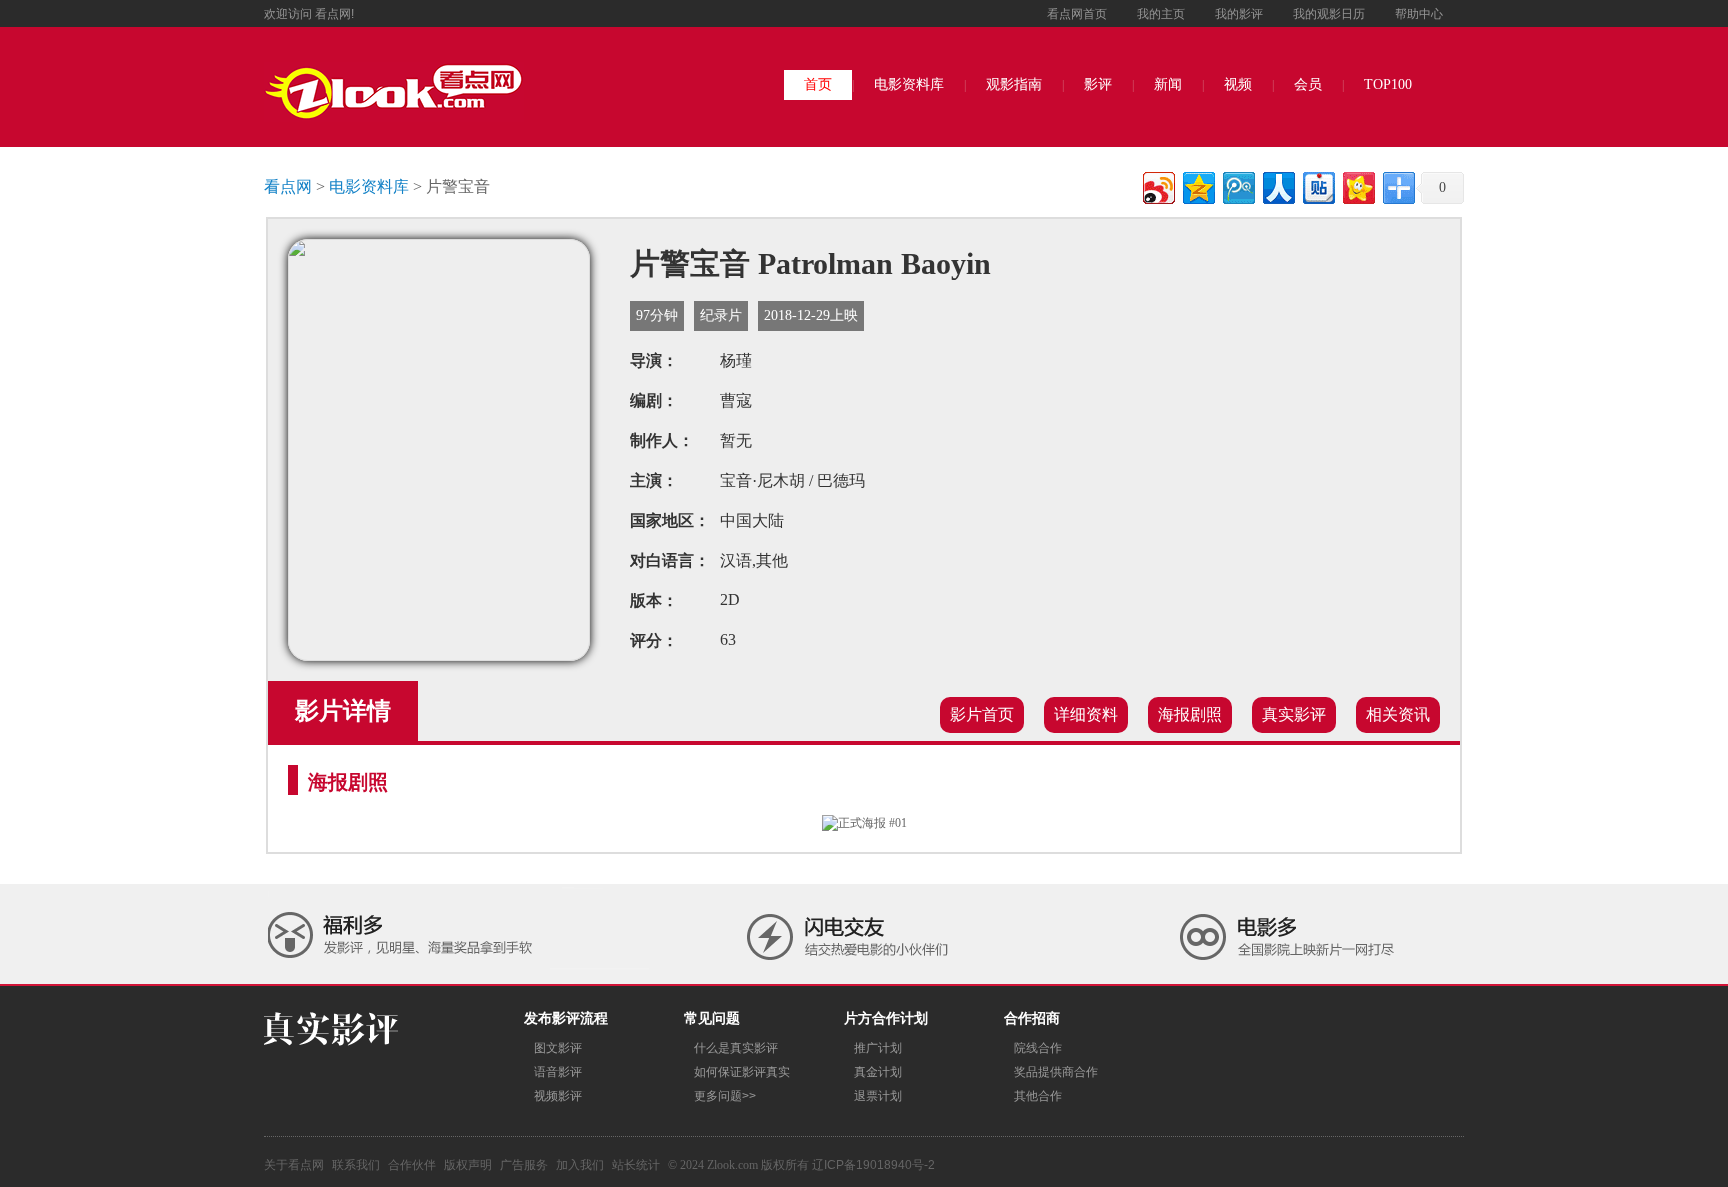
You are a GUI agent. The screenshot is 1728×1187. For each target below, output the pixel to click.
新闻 (1168, 84)
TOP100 (1388, 84)
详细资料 (1086, 714)
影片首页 (982, 714)
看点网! (334, 14)
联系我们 (356, 1165)
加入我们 (580, 1165)
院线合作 (1038, 1048)
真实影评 (1294, 714)
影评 (1098, 84)
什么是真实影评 (736, 1048)
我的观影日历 (1329, 14)
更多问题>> (725, 1096)
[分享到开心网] (1357, 185)
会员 (1308, 84)
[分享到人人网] (1277, 185)
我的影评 (1239, 14)
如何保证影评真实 (742, 1072)
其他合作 (1038, 1096)
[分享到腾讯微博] (1237, 185)
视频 (1238, 84)
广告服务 (524, 1165)
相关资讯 (1398, 714)
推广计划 (878, 1048)
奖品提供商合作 (1056, 1072)
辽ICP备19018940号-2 (873, 1165)
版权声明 (468, 1165)
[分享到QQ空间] (1197, 185)
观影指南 (1014, 84)
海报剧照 (1190, 714)
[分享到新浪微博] (1157, 185)
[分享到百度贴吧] (1317, 185)
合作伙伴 (412, 1165)
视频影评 (558, 1096)
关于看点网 (294, 1165)
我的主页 (1161, 14)
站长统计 (636, 1165)
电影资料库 (909, 84)
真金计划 (878, 1072)
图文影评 (558, 1048)
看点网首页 (1077, 14)
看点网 (288, 186)
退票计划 (878, 1096)
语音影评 (558, 1072)
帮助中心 (1419, 14)
